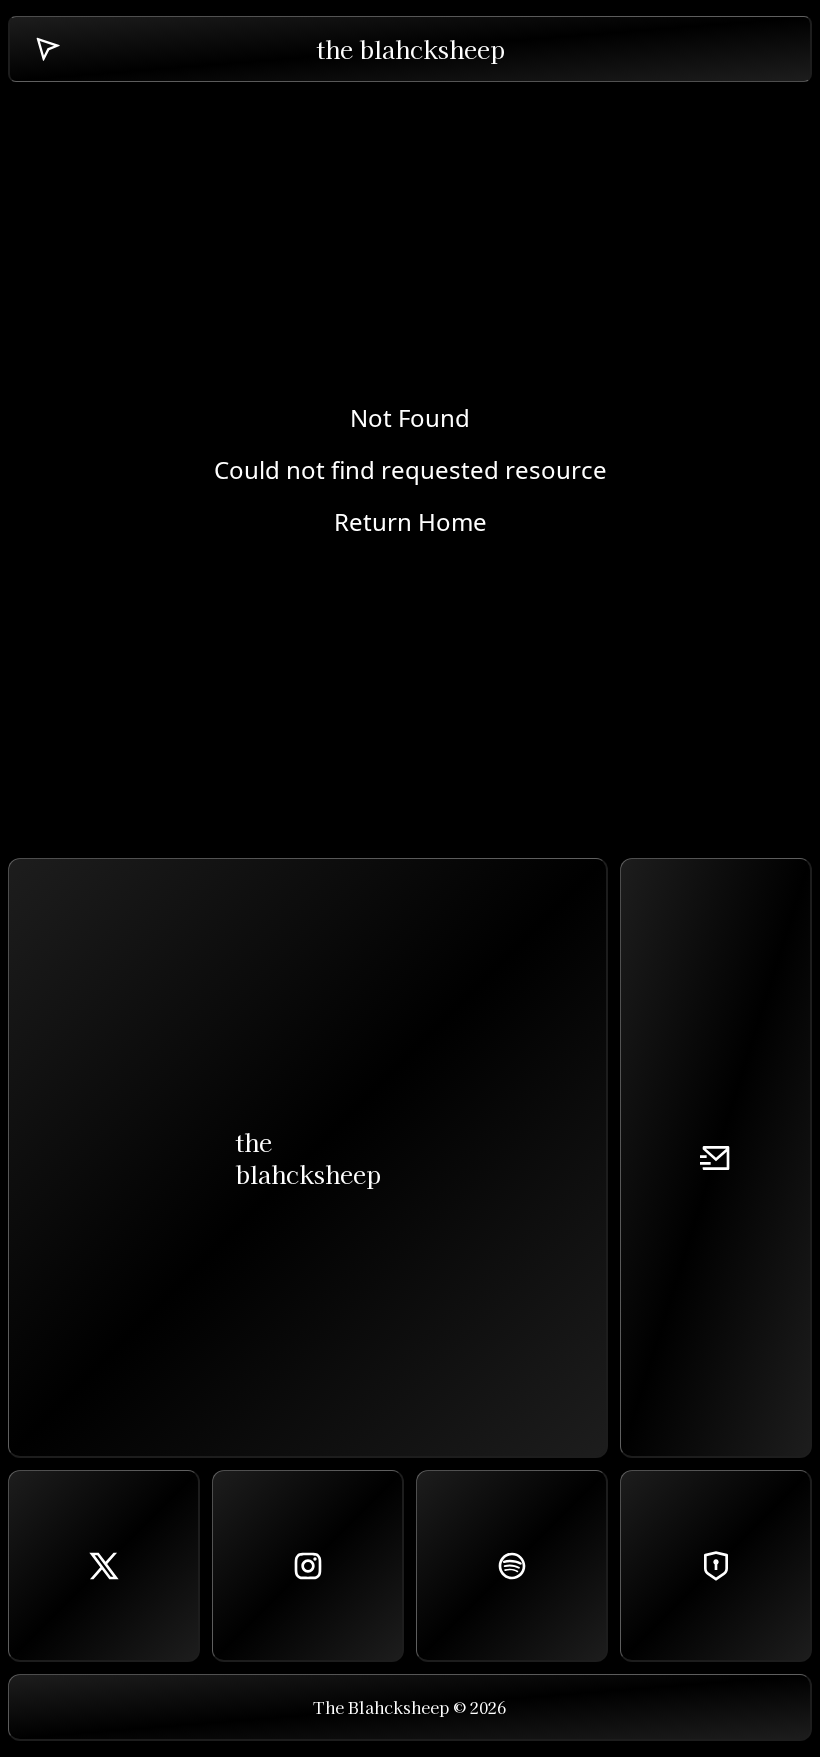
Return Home (410, 522)
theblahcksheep (308, 1157)
